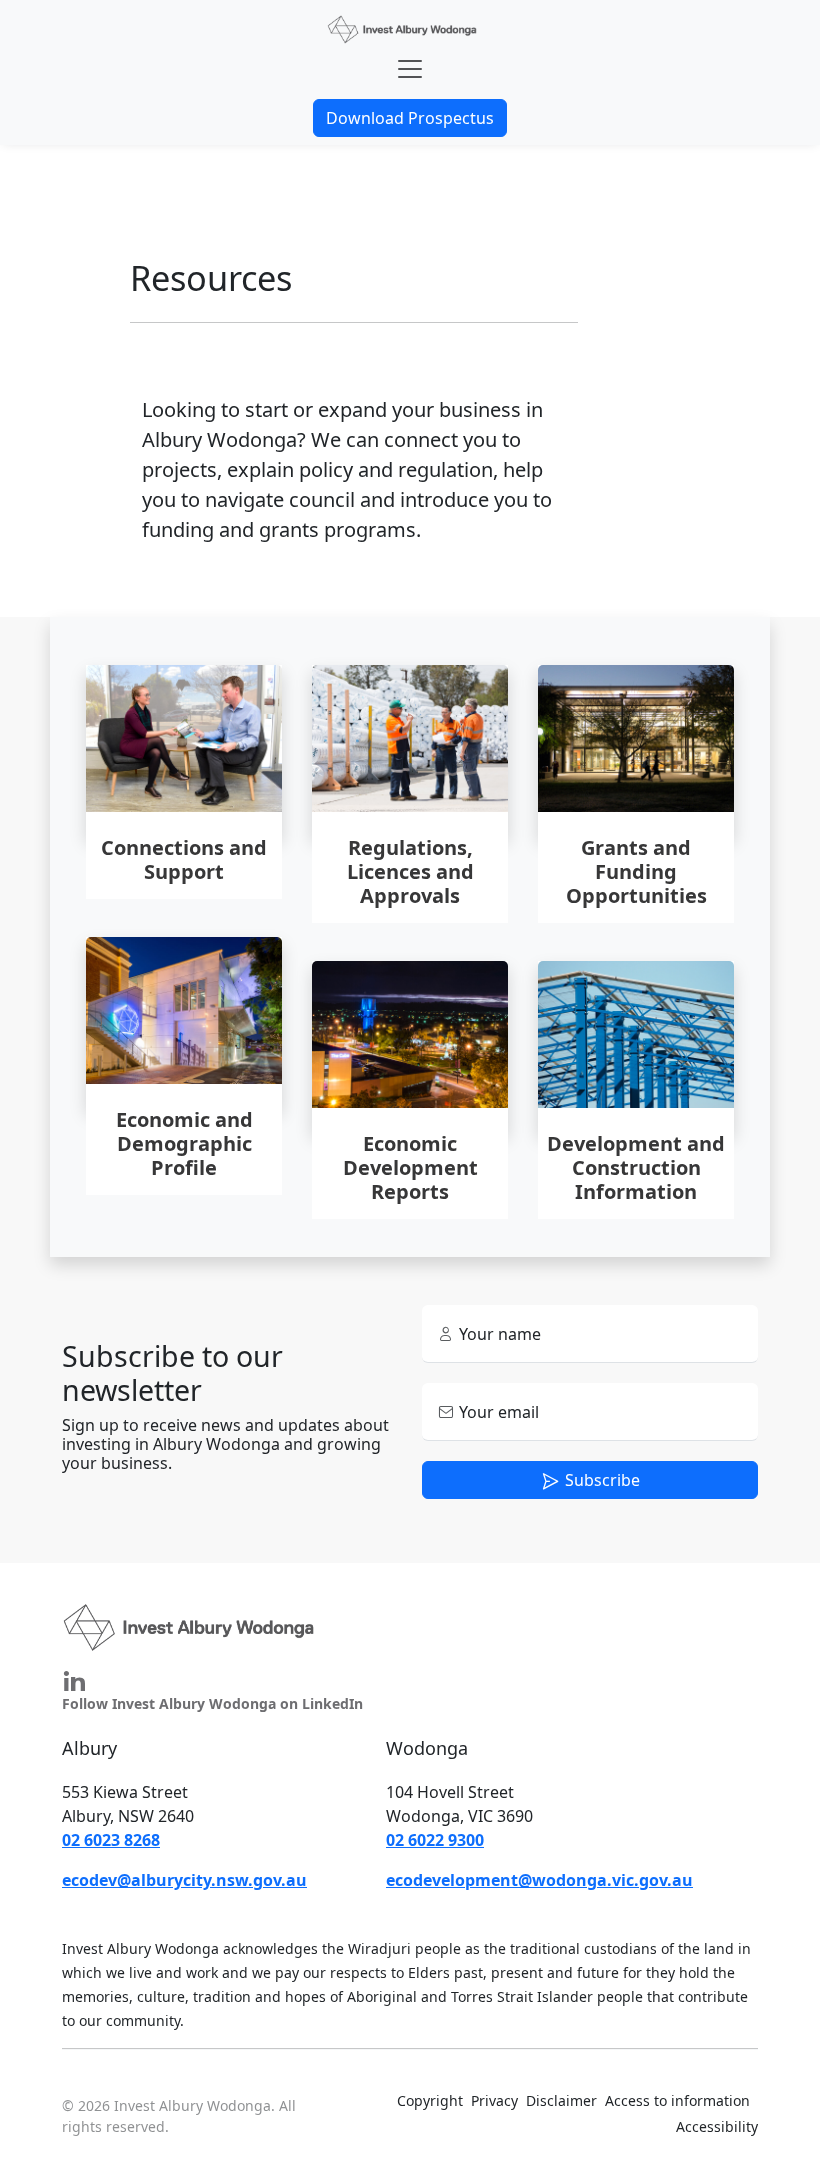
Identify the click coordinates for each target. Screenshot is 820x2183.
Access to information (677, 2100)
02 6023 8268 (111, 1840)
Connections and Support (184, 860)
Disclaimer (561, 2100)
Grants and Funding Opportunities (636, 872)
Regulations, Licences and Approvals (410, 872)
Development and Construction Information (636, 1168)
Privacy (494, 2100)
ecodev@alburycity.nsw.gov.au (184, 1880)
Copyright (430, 2100)
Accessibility (717, 2126)
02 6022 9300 (435, 1840)
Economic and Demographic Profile (184, 1144)
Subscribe (600, 1480)
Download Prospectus (410, 118)
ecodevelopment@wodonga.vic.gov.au (539, 1880)
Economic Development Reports (410, 1168)
